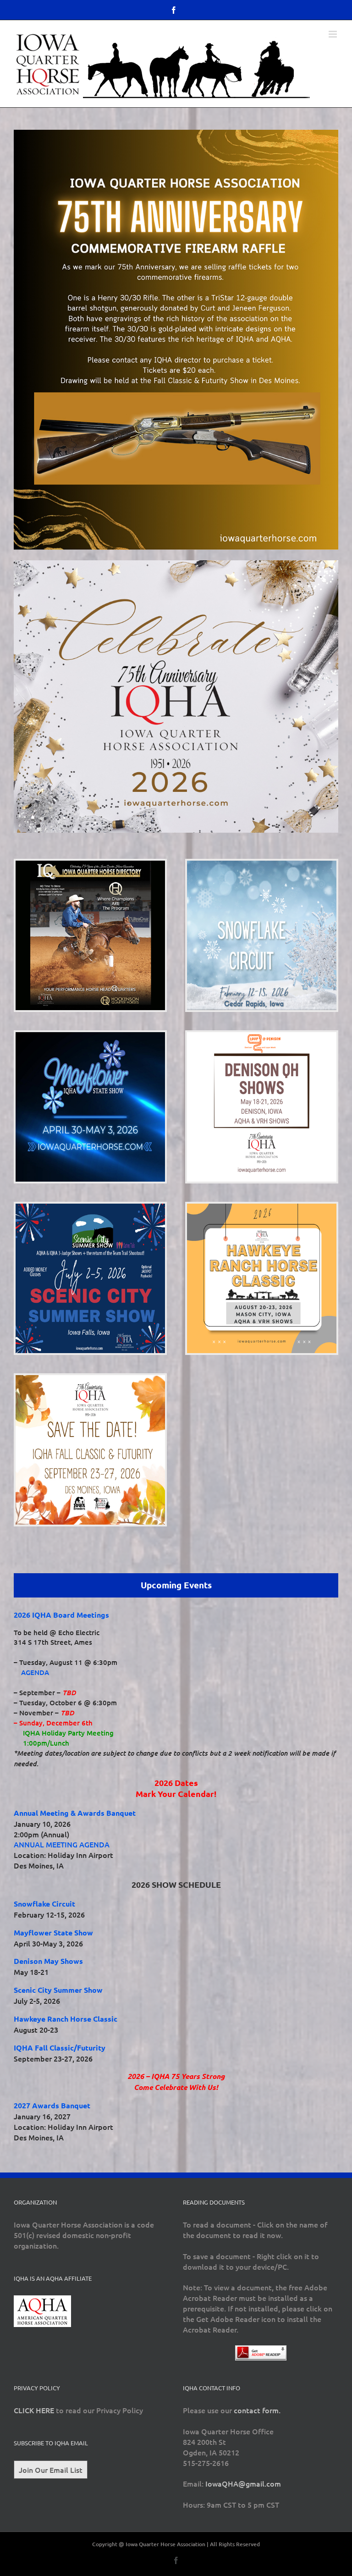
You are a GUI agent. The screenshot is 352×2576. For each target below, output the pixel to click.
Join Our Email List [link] (51, 2470)
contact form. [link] (257, 2410)
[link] (174, 10)
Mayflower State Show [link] (53, 1932)
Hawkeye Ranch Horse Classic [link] (66, 2019)
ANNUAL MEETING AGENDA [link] (62, 1844)
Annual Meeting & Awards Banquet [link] (75, 1813)
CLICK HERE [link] (34, 2410)
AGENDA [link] (35, 1672)
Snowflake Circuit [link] (44, 1904)
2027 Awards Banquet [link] (52, 2105)
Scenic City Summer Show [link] (58, 1990)
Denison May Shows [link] (48, 1961)
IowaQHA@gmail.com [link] (243, 2483)
